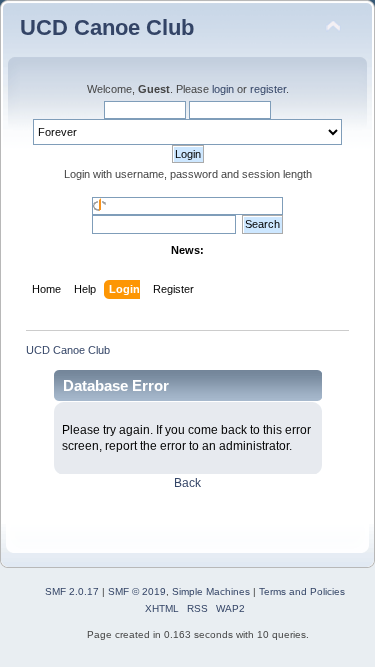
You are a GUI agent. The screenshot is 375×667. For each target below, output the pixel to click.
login (223, 89)
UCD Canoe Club (107, 27)
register (268, 89)
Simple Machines (211, 591)
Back (187, 483)
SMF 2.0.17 (72, 591)
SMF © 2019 (137, 591)
